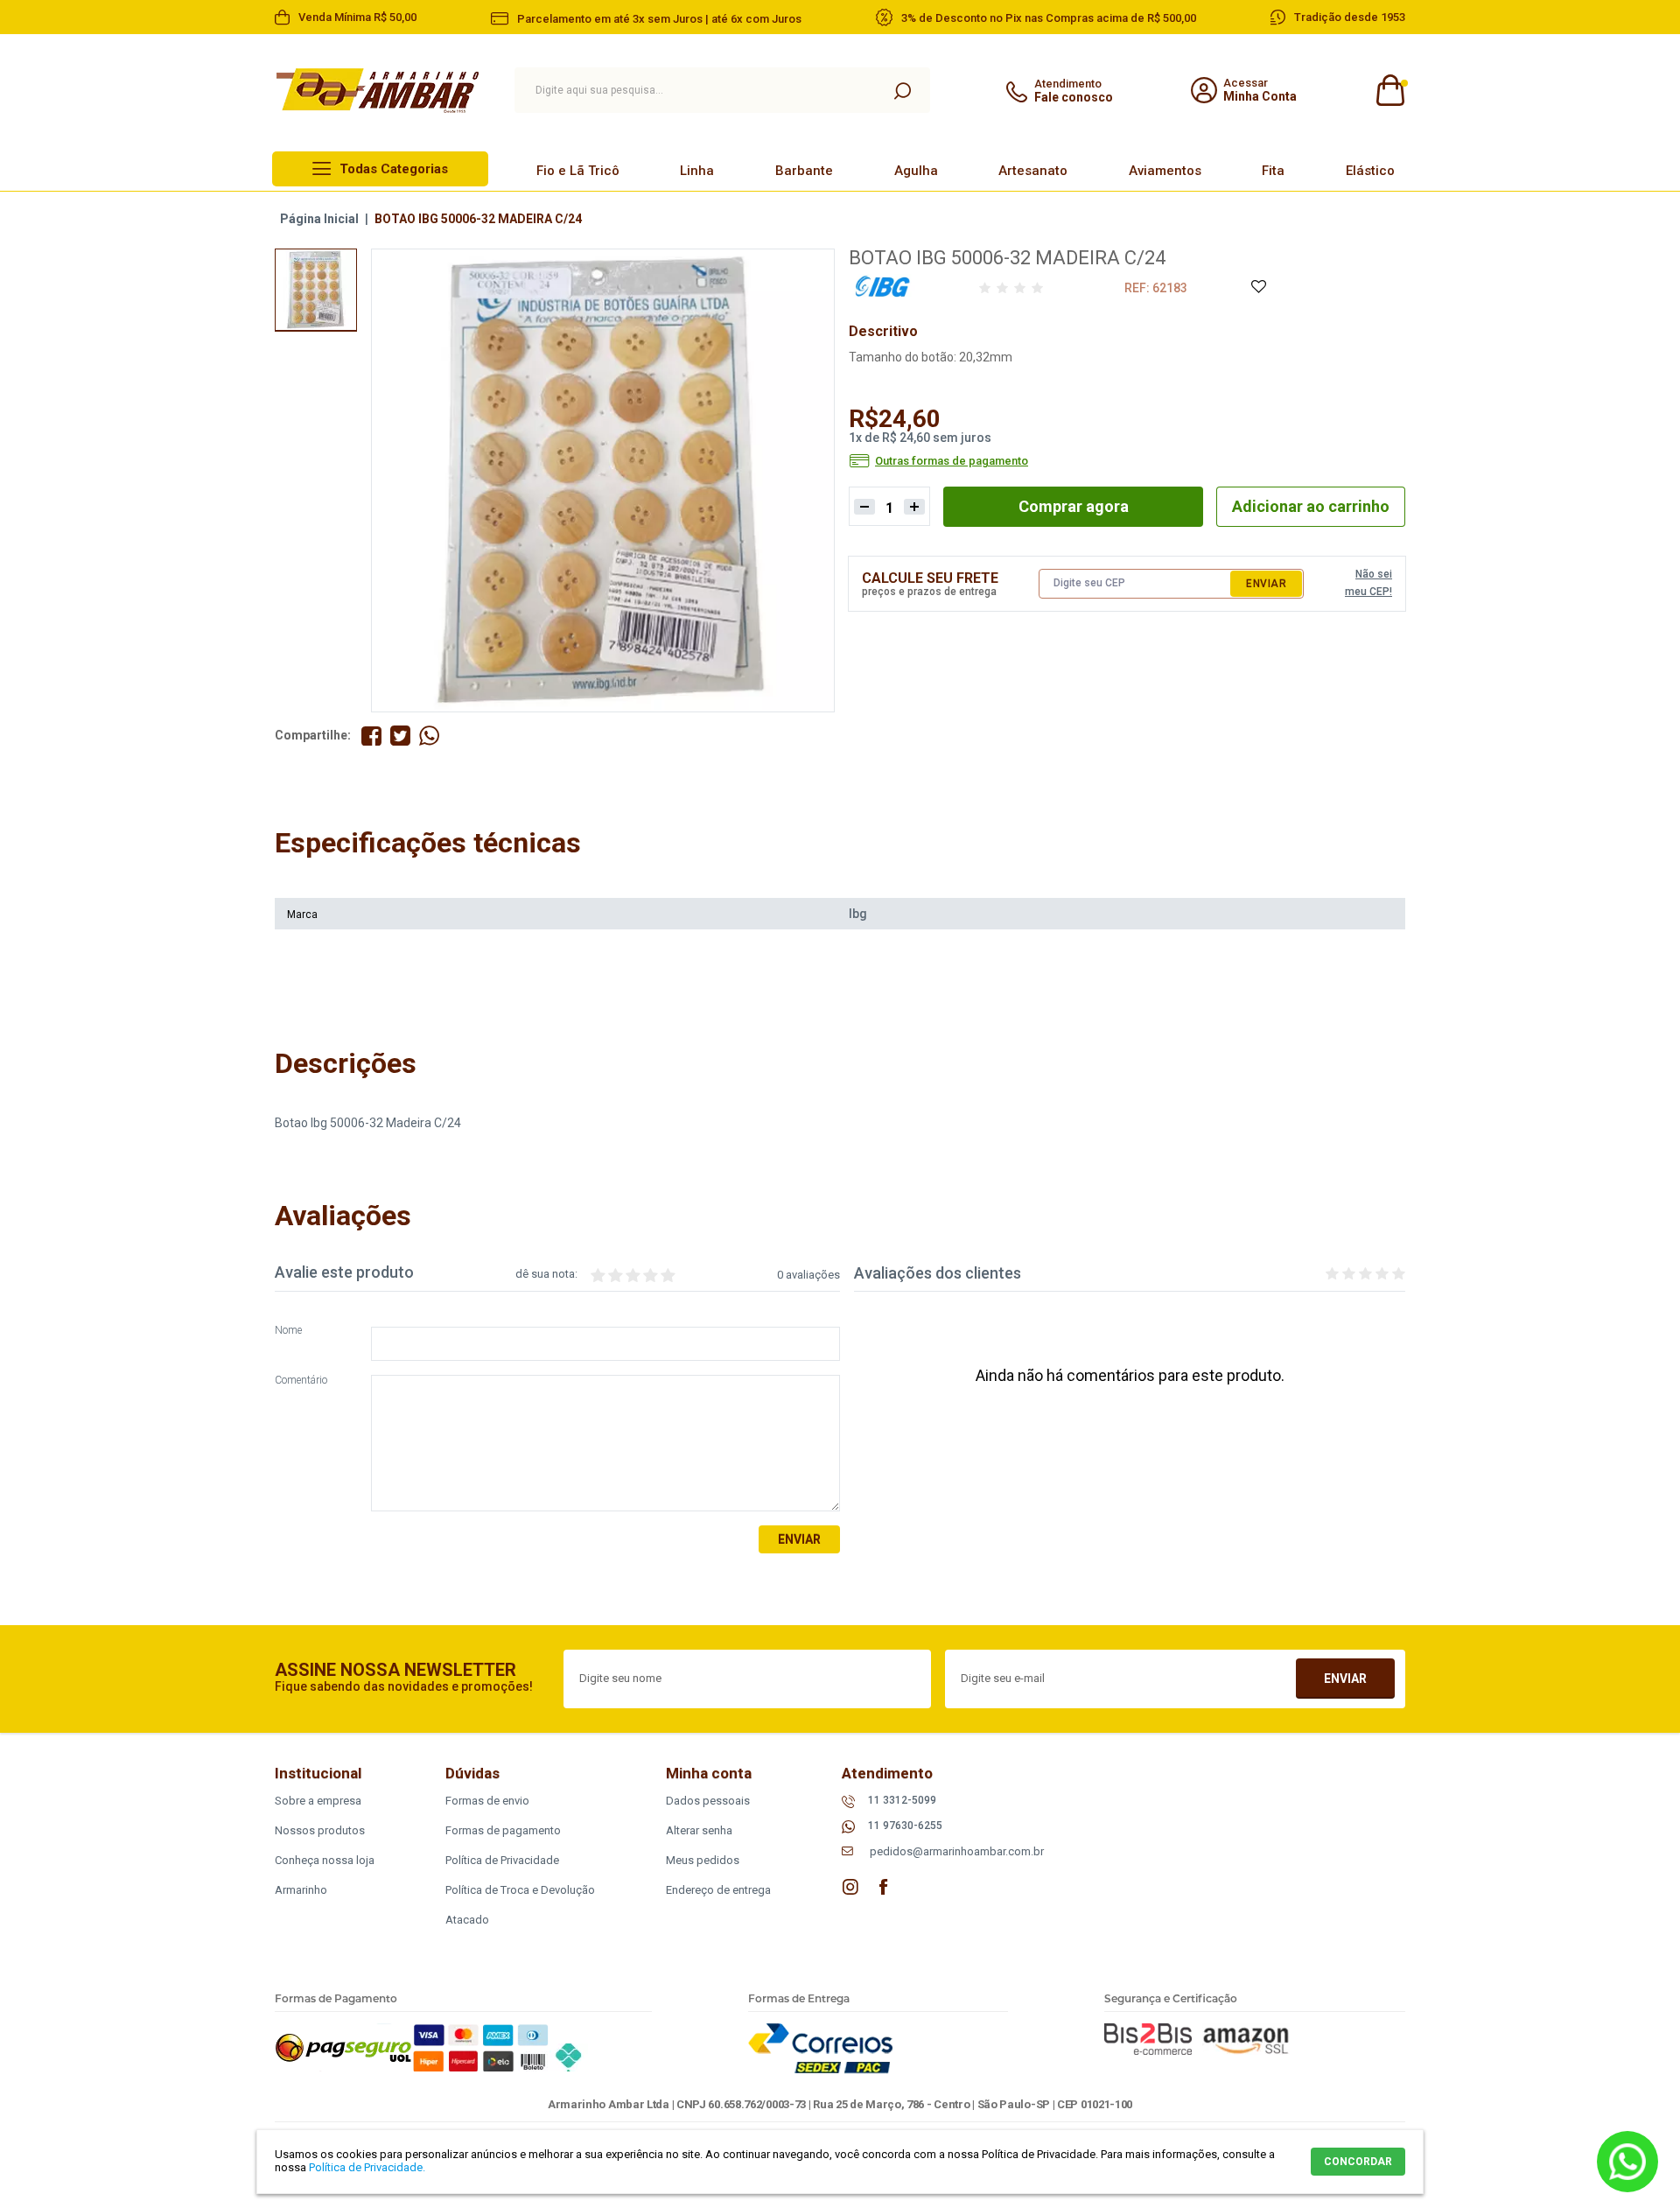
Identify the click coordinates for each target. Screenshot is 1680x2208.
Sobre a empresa (318, 1801)
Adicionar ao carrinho (1311, 506)
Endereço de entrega (718, 1890)
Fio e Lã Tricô (578, 171)
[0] (1389, 91)
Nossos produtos (320, 1830)
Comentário (301, 1381)
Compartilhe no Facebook (371, 736)
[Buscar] (902, 90)
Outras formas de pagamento (952, 461)
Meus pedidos (703, 1860)
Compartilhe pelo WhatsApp (429, 736)
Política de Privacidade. (367, 2167)
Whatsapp (1627, 2162)
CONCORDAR (1358, 2162)
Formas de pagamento (503, 1830)
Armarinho (301, 1890)
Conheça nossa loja (325, 1860)
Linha (697, 171)
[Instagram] (850, 1887)
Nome (288, 1331)
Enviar (1266, 584)
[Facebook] (884, 1887)
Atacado (467, 1920)
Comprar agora (1074, 506)
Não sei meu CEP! (1368, 583)
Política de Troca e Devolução (520, 1890)
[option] (316, 290)
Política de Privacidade (502, 1860)
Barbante (804, 171)
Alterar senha (699, 1830)
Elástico (1370, 171)
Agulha (916, 171)
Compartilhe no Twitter (400, 736)
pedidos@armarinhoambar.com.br (957, 1851)
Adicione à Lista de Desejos (1258, 287)
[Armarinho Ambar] (378, 91)
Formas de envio (487, 1801)
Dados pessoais (708, 1801)
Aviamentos (1165, 171)
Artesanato (1033, 171)
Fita (1273, 171)
